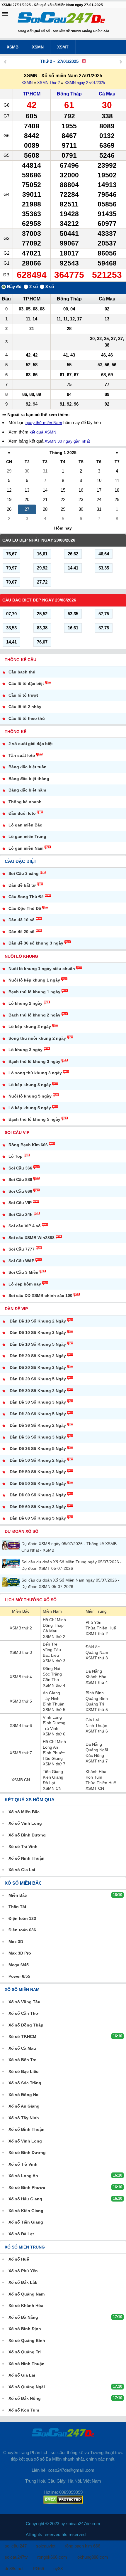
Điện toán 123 (22, 1918)
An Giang (51, 1693)
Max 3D (16, 1942)
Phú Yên (93, 1622)
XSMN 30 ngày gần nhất (67, 441)
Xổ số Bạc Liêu (24, 2071)
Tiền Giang (53, 1772)
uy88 (58, 2569)
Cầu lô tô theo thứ (27, 718)
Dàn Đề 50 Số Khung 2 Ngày (38, 1460)
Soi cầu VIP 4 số (25, 1226)
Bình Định (95, 1693)
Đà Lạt (49, 1783)
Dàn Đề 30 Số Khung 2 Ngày (38, 1391)
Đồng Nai (51, 1668)
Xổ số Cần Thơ (23, 2013)
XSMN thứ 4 (54, 1685)
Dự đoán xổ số (22, 1531)
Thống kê (16, 732)
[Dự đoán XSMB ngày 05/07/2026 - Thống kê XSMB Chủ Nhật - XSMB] (12, 1545)
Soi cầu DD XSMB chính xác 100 (40, 1295)
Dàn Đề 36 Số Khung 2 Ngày (38, 1425)
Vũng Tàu (52, 1650)
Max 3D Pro (20, 1953)
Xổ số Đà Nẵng (23, 2317)
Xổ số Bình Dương (27, 1835)
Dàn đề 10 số (22, 920)
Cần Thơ (51, 1680)
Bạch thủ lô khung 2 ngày (34, 1015)
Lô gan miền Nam (26, 848)
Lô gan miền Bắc (25, 825)
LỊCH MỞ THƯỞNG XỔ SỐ (31, 1600)
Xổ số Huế (19, 2259)
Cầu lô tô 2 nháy (25, 707)
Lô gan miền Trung (27, 836)
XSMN (38, 47)
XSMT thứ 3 (97, 1658)
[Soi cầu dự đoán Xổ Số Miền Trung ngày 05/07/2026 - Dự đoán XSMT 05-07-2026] (12, 1563)
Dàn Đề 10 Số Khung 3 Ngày (38, 1332)
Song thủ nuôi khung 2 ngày (37, 1038)
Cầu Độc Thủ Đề (25, 908)
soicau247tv (16, 2557)
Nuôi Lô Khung (21, 956)
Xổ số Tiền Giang (26, 2222)
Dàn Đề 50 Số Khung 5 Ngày (38, 1483)
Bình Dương (54, 1723)
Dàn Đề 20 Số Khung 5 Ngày (38, 1379)
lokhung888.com (92, 2557)
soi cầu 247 (16, 2546)
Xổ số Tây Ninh (24, 2118)
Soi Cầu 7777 (22, 1249)
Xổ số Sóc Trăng (25, 2083)
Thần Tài (17, 1907)
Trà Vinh (51, 1728)
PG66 (38, 2569)
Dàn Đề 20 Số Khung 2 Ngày (38, 1356)
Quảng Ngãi (97, 1750)
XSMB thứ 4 (21, 1677)
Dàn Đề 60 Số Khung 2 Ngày (38, 1495)
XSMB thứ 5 (21, 1701)
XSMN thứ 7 (54, 1764)
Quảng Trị (95, 1704)
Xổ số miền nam (22, 1989)
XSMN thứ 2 (54, 1636)
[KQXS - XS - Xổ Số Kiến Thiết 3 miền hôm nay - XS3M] (61, 19)
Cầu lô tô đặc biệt (26, 683)
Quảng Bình (97, 1698)
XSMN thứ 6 (54, 1734)
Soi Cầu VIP (17, 1132)
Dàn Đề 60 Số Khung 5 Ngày (38, 1518)
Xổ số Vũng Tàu (24, 2002)
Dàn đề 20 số (22, 932)
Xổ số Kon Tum (24, 2410)
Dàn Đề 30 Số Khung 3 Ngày (38, 1402)
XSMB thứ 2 (21, 1628)
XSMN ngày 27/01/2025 (85, 83)
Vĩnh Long (52, 1717)
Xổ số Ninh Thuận (27, 1858)
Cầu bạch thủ (22, 672)
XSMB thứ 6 (21, 1725)
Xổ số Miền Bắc (24, 1812)
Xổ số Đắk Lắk (23, 2282)
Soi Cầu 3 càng (24, 873)
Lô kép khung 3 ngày (30, 1085)
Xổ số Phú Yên (23, 2271)
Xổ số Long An (23, 2176)
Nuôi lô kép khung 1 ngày (34, 980)
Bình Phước (54, 1753)
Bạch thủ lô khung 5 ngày (34, 1119)
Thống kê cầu (21, 660)
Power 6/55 (19, 1976)
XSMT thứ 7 (97, 1761)
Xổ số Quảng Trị (25, 2352)
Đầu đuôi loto (22, 813)
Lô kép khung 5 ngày (30, 1108)
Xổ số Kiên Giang (26, 2211)
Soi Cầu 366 (20, 1168)
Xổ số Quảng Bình (27, 2340)
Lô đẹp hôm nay (25, 1284)
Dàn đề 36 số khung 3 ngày (36, 943)
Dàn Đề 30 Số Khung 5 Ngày (38, 1414)
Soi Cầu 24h (21, 1214)
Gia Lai (92, 1720)
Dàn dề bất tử (22, 885)
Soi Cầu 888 (20, 1179)
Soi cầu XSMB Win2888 (31, 1238)
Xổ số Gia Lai (22, 1870)
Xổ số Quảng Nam (27, 2294)
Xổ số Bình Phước (27, 2187)
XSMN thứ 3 (54, 1661)
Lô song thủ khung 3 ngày (35, 1073)
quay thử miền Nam (44, 423)
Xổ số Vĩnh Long (25, 1823)
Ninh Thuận (96, 1725)
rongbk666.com (52, 2557)
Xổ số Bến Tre (22, 2060)
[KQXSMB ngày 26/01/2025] (5, 62)
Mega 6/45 (19, 1965)
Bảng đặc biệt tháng (29, 779)
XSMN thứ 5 (54, 1710)
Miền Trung (96, 1611)
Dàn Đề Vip (16, 1309)
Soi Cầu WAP (21, 1261)
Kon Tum (94, 1777)
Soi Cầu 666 (20, 1191)
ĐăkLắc (93, 1647)
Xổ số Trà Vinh (23, 1846)
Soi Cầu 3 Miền (23, 1272)
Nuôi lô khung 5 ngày (30, 1096)
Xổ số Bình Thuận (27, 2129)
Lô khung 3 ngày (25, 1050)
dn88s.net (14, 2569)
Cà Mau (107, 94)
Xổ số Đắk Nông (25, 2398)
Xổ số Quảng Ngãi (27, 2387)
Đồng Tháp (69, 94)
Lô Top (16, 1156)
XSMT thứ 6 (97, 1731)
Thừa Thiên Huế (101, 1628)
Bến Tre (50, 1644)
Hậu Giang (53, 1758)
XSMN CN (52, 1788)
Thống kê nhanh (25, 802)
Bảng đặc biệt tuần (28, 767)
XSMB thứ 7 (21, 1753)
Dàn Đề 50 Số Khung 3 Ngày (38, 1472)
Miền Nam (52, 1611)
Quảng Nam (97, 1652)
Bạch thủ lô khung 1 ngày (34, 992)
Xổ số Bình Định (25, 2329)
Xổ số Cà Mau (22, 2048)
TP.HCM (32, 94)
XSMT (63, 47)
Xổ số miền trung (25, 2247)
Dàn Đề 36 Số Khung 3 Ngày (38, 1437)
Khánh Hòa (96, 1677)
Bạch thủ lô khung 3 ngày (34, 1061)
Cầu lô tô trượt (23, 695)
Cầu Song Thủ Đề (26, 897)
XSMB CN (21, 1780)
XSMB (13, 47)
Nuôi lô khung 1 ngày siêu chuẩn (42, 969)
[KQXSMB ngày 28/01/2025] (121, 62)
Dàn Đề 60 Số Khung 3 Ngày (38, 1507)
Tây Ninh (51, 1698)
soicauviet (46, 2546)
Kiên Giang (53, 1777)
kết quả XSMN (43, 432)
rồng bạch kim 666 (82, 2546)
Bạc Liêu (51, 1655)
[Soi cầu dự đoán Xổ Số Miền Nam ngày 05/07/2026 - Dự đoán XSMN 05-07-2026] (12, 1582)
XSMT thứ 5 (97, 1710)
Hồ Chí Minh (54, 1620)
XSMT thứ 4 (97, 1682)
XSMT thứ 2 (97, 1634)
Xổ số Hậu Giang (25, 2199)
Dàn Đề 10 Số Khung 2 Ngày (38, 1321)
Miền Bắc (21, 1611)
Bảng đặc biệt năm (27, 790)
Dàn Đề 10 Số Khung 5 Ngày (38, 1344)
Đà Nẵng (94, 1671)
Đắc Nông (95, 1755)
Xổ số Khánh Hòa (26, 2306)
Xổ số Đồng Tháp (26, 2025)
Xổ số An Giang (24, 2106)
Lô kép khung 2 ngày (30, 1026)
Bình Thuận (54, 1704)
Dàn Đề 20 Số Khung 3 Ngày (38, 1367)
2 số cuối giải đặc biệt (31, 744)
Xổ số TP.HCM (22, 2036)
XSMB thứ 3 (21, 1652)
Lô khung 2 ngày (25, 1003)
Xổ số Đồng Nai (24, 2095)
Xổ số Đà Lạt (21, 2234)
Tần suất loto (22, 755)
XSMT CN (95, 1788)
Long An (50, 1747)
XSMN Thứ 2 (48, 83)
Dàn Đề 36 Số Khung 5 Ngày (38, 1449)
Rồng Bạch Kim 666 (28, 1145)
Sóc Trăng (52, 1674)
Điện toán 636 (22, 1930)
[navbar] (5, 14)
